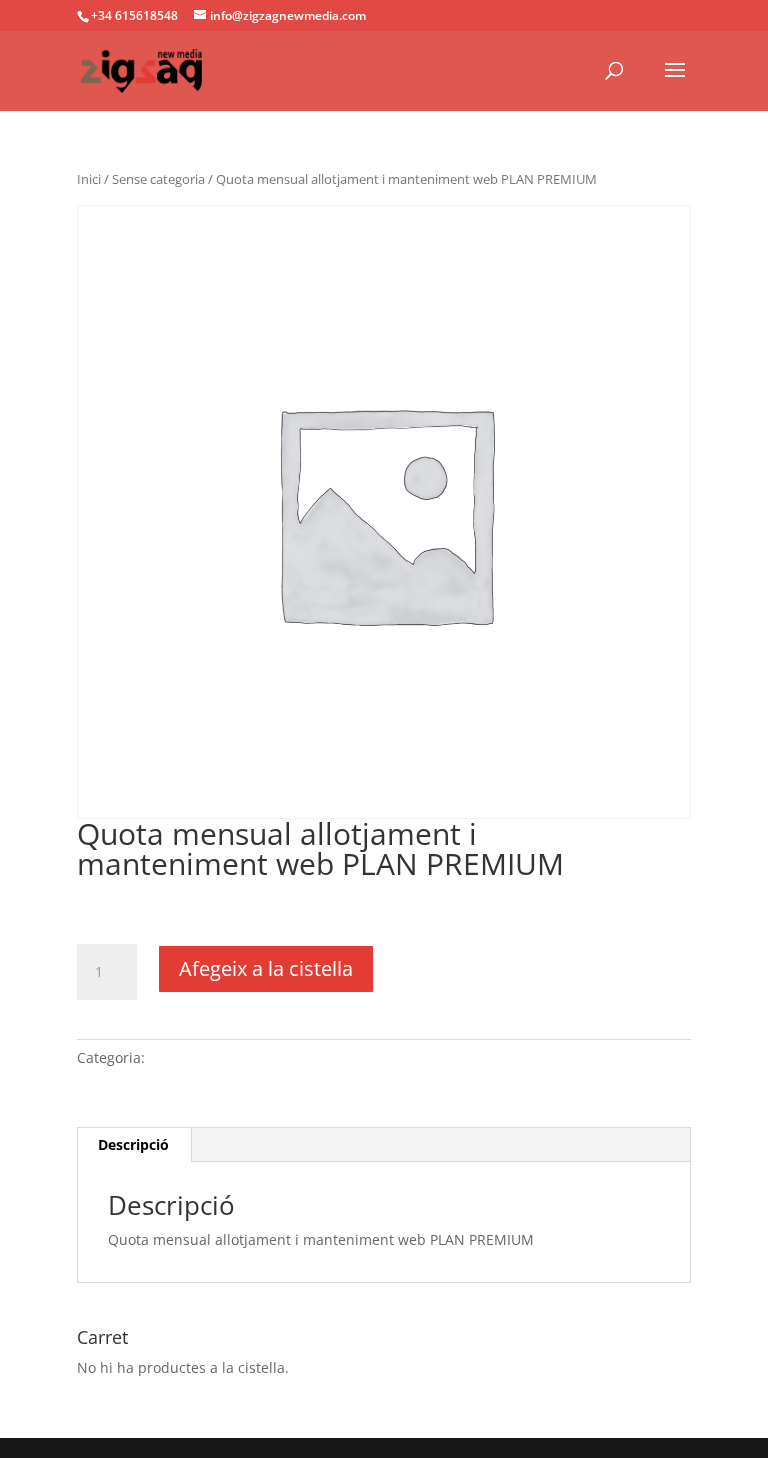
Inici (89, 179)
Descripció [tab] (133, 1144)
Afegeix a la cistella (266, 968)
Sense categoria (158, 179)
